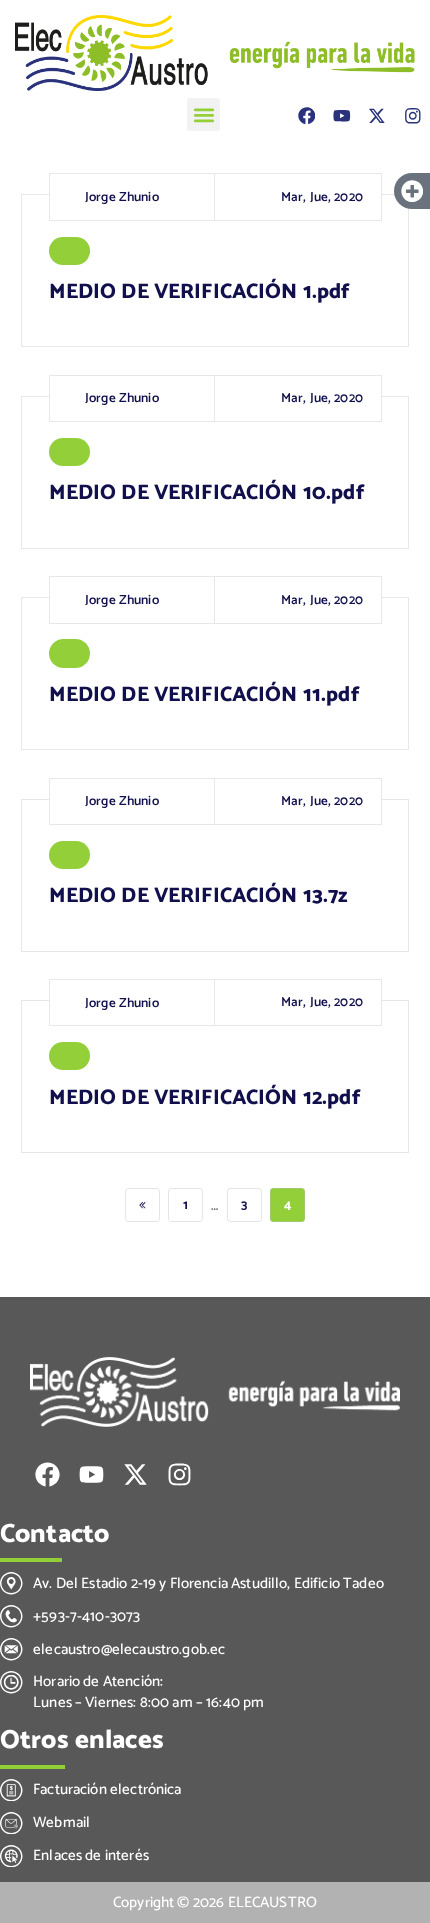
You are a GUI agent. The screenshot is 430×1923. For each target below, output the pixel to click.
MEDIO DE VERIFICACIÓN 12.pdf (205, 1098)
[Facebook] (306, 116)
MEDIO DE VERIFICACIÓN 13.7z (198, 896)
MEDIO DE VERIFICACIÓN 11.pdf (204, 695)
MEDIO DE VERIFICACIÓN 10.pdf (207, 493)
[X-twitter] (376, 116)
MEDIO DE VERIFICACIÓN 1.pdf (200, 292)
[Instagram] (412, 116)
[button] (203, 114)
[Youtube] (341, 116)
